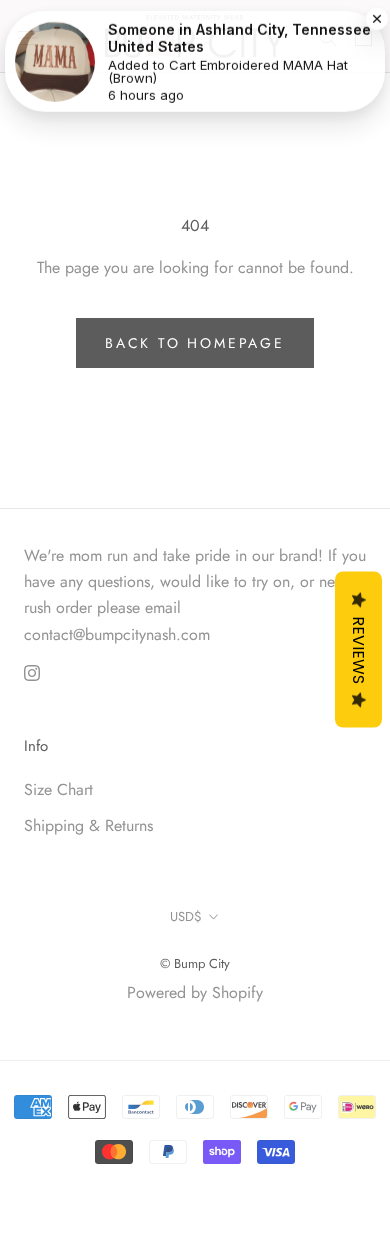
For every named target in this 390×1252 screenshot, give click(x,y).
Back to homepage (195, 343)
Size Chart (58, 789)
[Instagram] (32, 672)
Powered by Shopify (195, 992)
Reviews (358, 650)
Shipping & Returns (88, 825)
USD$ (186, 916)
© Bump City (195, 963)
